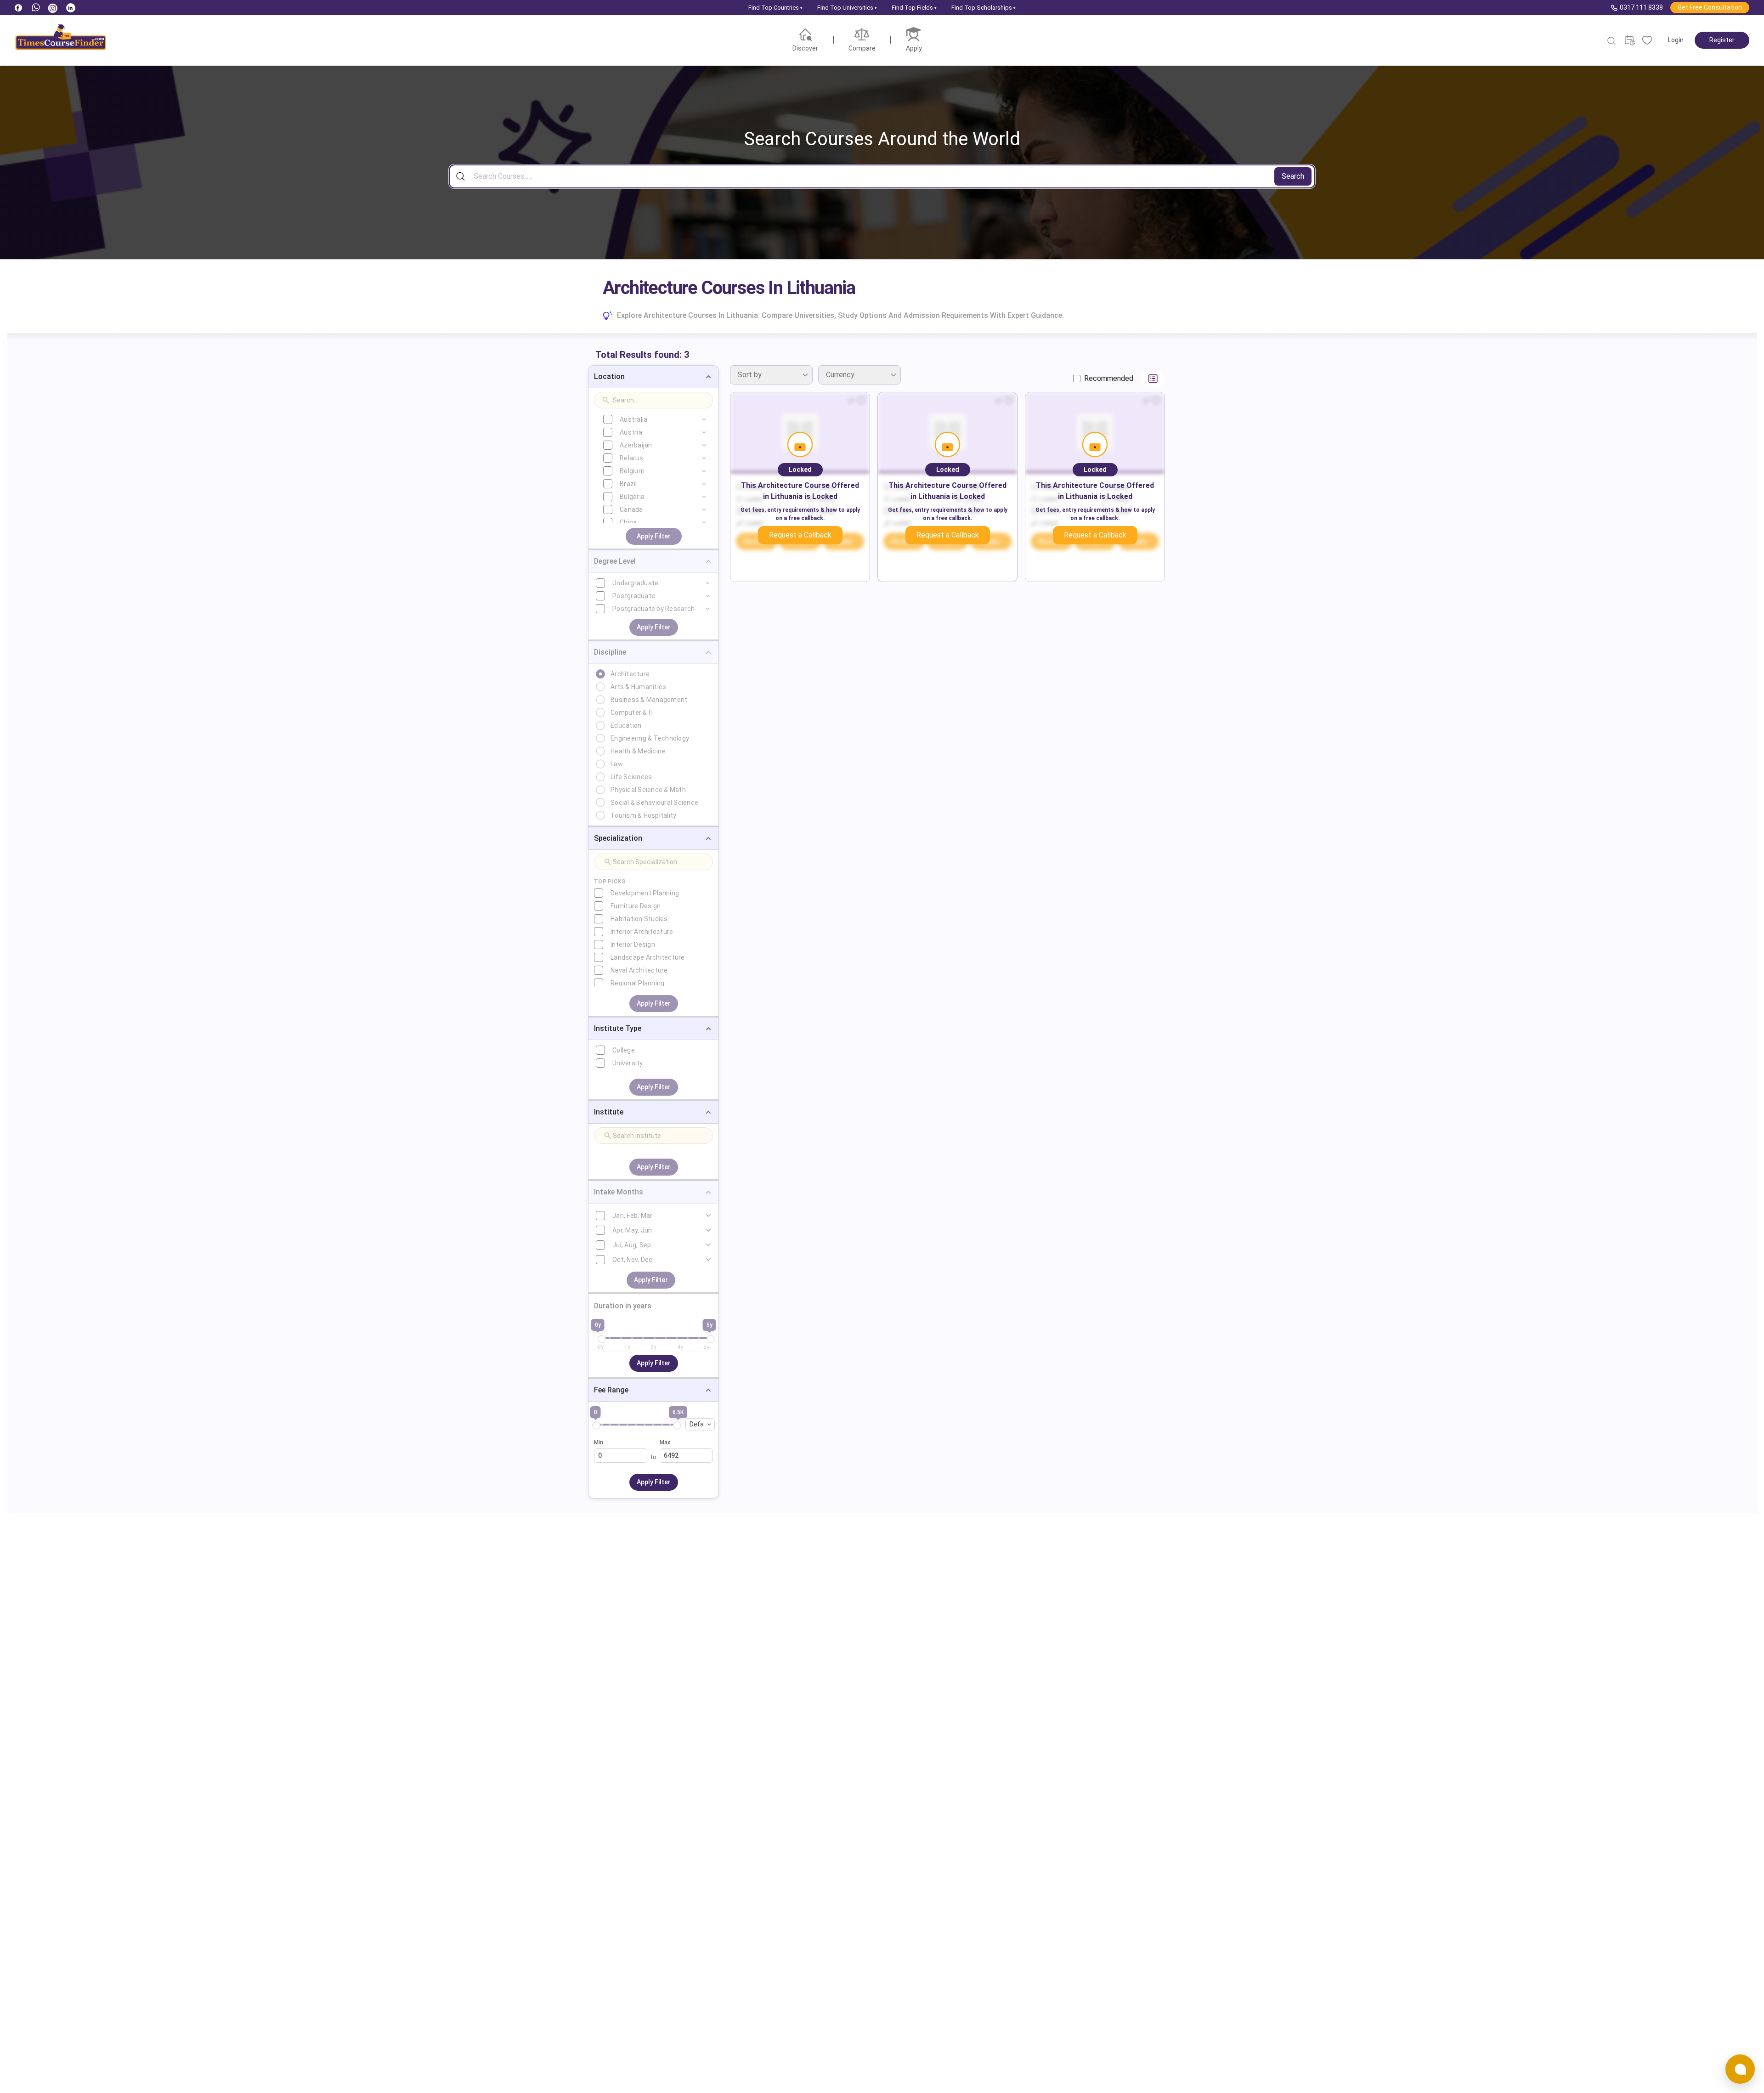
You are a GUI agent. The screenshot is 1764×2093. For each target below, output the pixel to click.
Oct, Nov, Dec (632, 1260)
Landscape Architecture (648, 957)
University (628, 1063)
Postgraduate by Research (653, 609)
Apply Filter (654, 536)
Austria (631, 432)
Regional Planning (637, 983)
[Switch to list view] (1153, 379)
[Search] (1612, 41)
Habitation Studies (639, 919)
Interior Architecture (642, 932)
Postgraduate (634, 596)
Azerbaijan (636, 445)
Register (1722, 40)
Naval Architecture (639, 970)
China (628, 522)
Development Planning (645, 893)
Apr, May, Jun (632, 1230)
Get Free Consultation (1710, 7)
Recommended (1109, 378)
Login (1676, 40)
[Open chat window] (1740, 2069)
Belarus (631, 458)
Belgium (632, 471)
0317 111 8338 (1641, 7)
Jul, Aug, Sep (632, 1245)
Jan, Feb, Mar (632, 1216)
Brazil (628, 484)
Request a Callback (800, 535)
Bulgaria (632, 497)
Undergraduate (635, 583)
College (624, 1050)
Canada (631, 509)
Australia (633, 419)
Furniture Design (636, 906)
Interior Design (633, 945)
